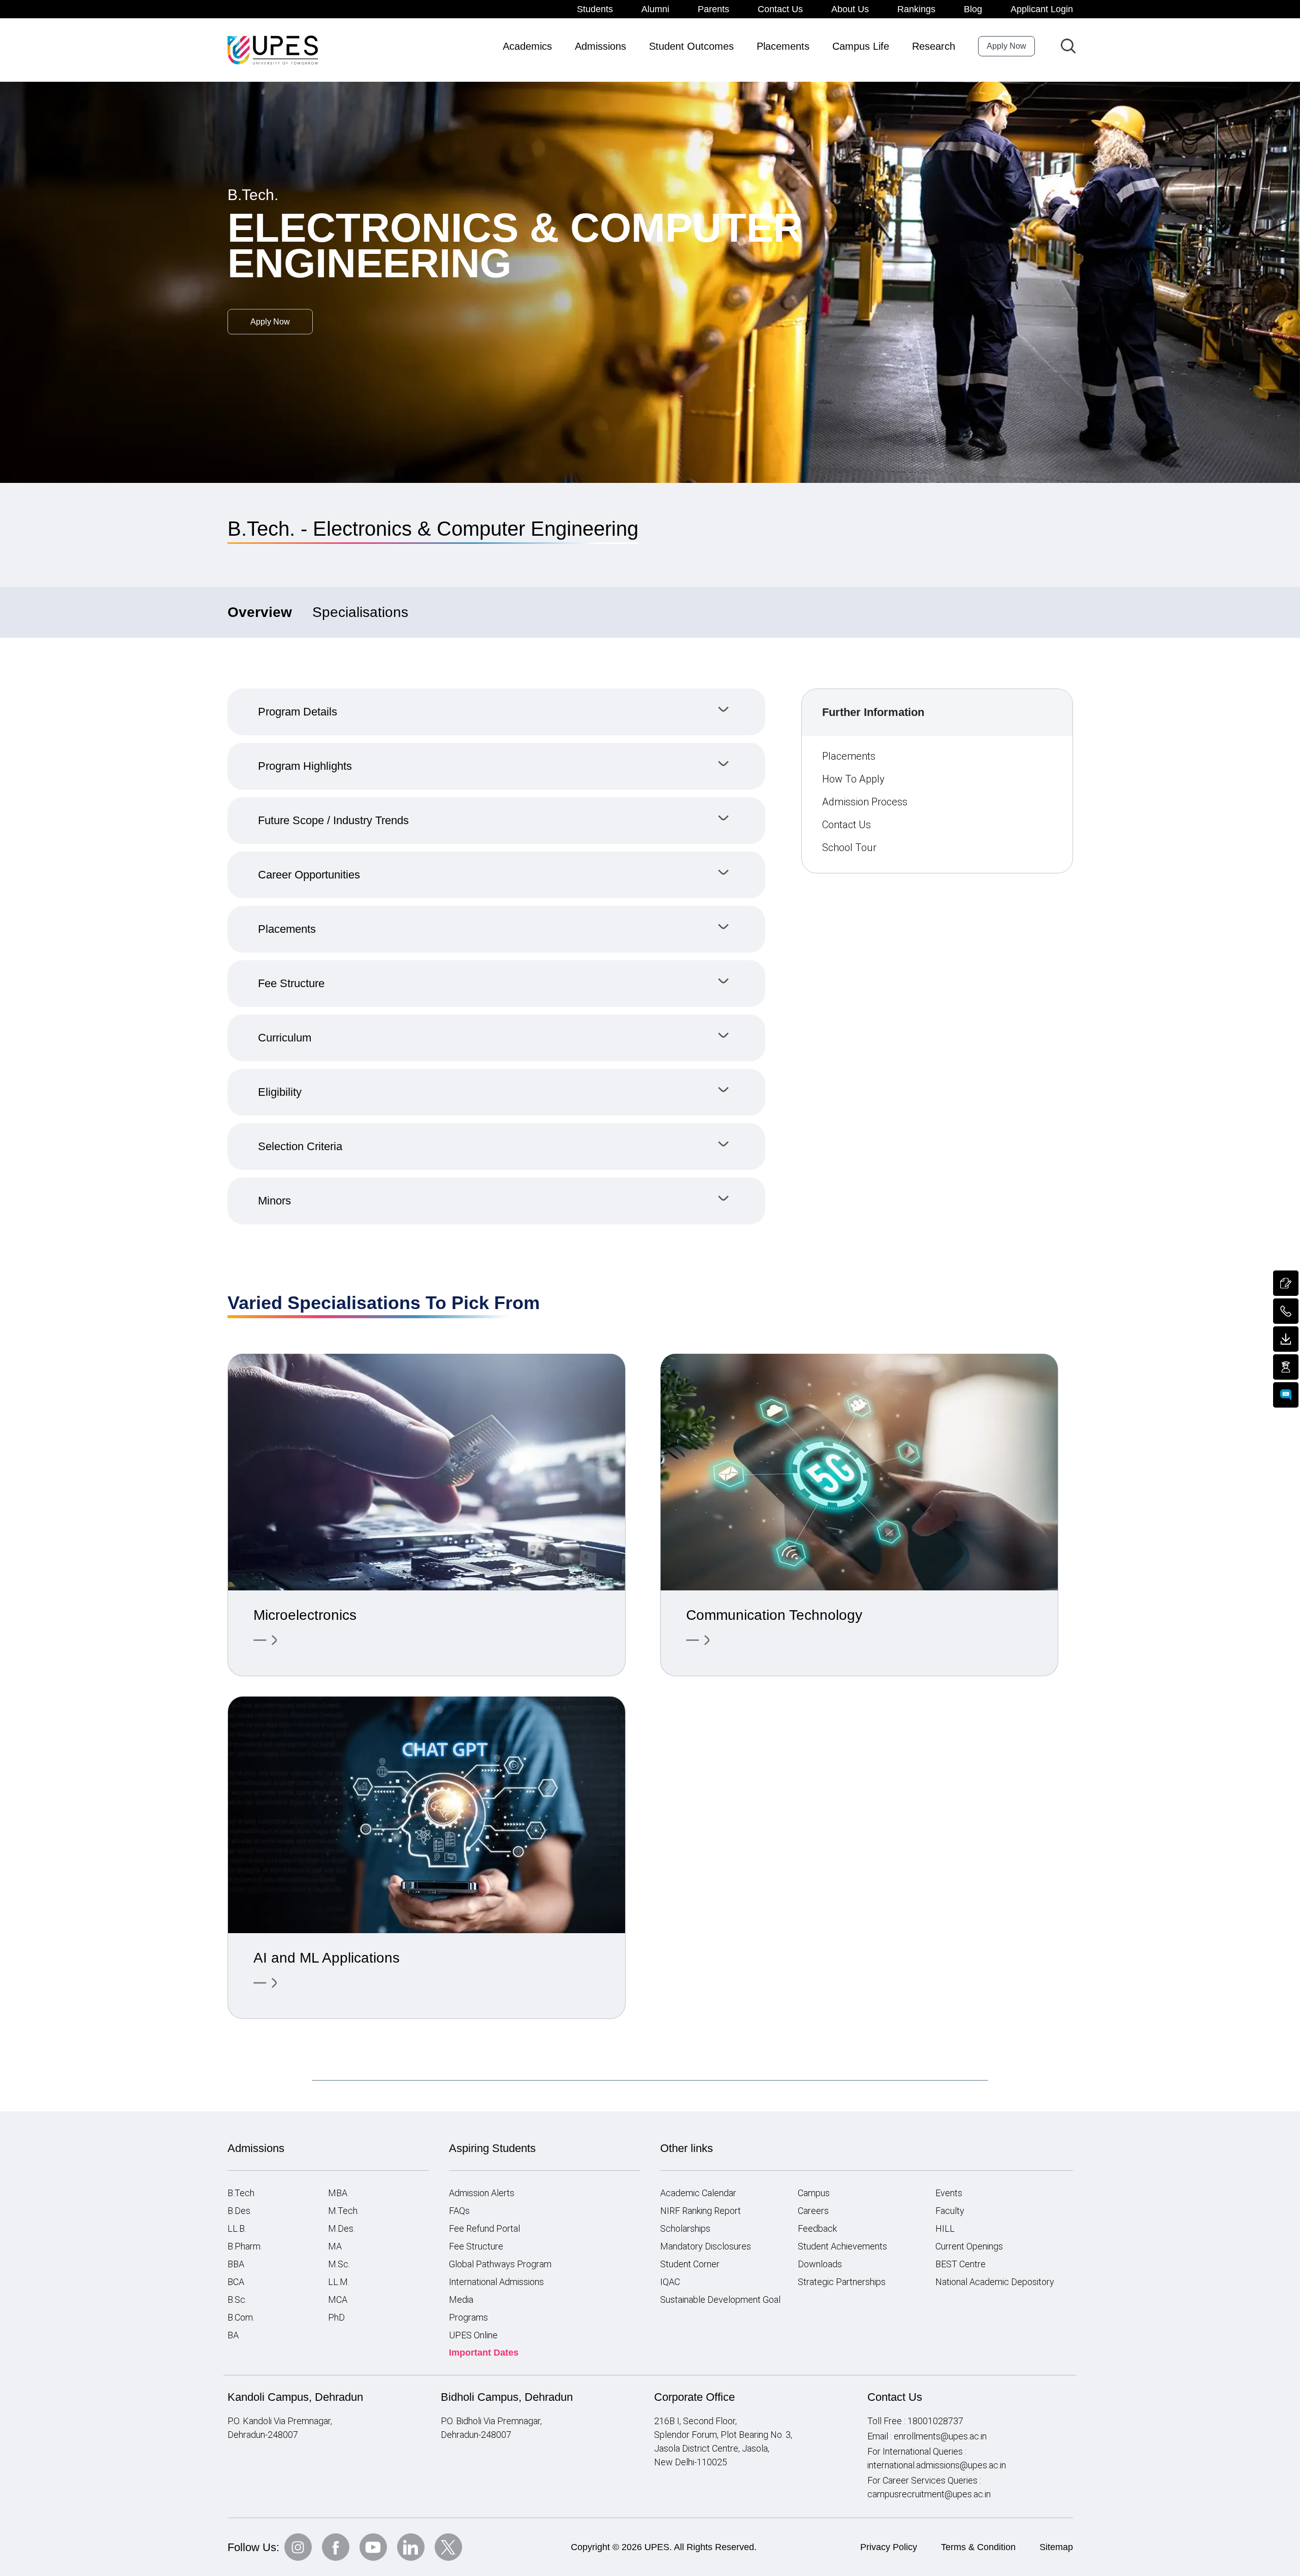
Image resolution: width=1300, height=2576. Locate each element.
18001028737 (935, 2421)
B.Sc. (237, 2300)
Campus (814, 2193)
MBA (338, 2193)
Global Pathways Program (500, 2264)
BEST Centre (961, 2264)
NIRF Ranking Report (701, 2211)
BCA (236, 2282)
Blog (973, 9)
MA (335, 2246)
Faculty (950, 2211)
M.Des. (342, 2228)
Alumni (655, 9)
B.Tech (241, 2193)
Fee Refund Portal (484, 2228)
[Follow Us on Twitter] (448, 2547)
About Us (850, 9)
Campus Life (861, 46)
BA (233, 2335)
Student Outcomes (691, 46)
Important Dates (484, 2353)
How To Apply (853, 779)
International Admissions (496, 2282)
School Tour (849, 847)
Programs (468, 2317)
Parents (713, 9)
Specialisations (360, 612)
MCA (338, 2300)
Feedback (817, 2228)
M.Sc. (339, 2264)
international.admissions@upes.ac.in (937, 2465)
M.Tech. (344, 2211)
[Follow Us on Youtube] (373, 2547)
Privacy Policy (889, 2547)
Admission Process (865, 802)
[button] (497, 712)
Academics (527, 46)
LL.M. (339, 2282)
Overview (260, 612)
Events (949, 2193)
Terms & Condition (978, 2547)
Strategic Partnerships (842, 2282)
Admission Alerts (482, 2193)
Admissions (600, 46)
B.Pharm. (245, 2246)
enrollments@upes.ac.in (940, 2436)
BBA (236, 2264)
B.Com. (241, 2317)
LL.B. (237, 2228)
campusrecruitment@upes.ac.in (929, 2494)
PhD (336, 2317)
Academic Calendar (698, 2193)
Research (934, 46)
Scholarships (685, 2228)
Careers (813, 2211)
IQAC (670, 2282)
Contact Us (780, 9)
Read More (266, 1640)
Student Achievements (842, 2246)
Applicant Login (1042, 9)
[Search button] (1068, 46)
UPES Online (473, 2335)
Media (461, 2300)
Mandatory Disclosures (706, 2246)
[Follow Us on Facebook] (336, 2547)
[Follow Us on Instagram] (298, 2547)
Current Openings (969, 2246)
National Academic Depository (995, 2282)
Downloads (820, 2264)
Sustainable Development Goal (720, 2300)
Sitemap (1056, 2547)
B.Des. (240, 2211)
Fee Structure (476, 2246)
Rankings (916, 9)
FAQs (459, 2211)
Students (595, 9)
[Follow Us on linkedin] (411, 2547)
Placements (783, 46)
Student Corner (690, 2264)
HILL (945, 2228)
